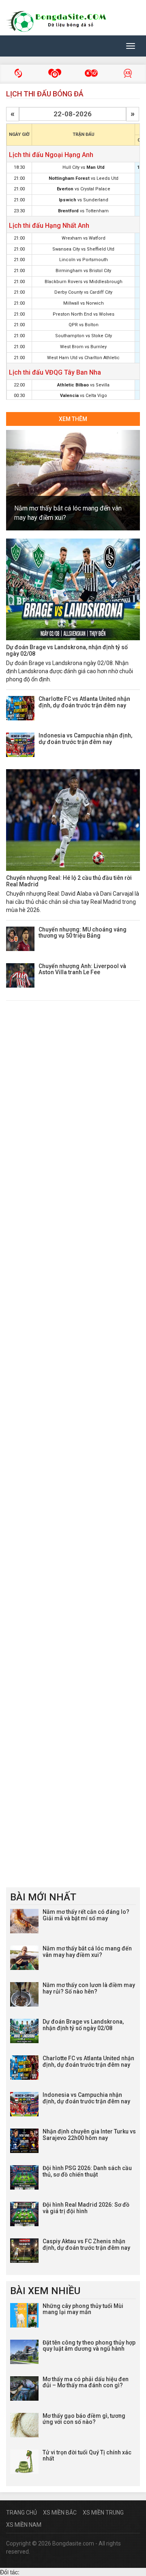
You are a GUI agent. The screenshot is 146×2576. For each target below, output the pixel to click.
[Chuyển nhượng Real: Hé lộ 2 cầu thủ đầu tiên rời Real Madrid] (73, 820)
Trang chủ (21, 2513)
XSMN (91, 74)
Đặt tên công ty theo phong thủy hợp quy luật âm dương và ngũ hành (89, 2346)
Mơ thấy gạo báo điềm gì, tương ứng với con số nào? (84, 2419)
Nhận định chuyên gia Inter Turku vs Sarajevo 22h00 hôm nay (89, 2134)
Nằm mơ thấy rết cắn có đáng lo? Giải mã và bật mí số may (86, 1915)
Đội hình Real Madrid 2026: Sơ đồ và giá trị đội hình (86, 2208)
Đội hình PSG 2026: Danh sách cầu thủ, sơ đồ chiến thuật (87, 2171)
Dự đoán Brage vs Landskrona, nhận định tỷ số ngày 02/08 (67, 650)
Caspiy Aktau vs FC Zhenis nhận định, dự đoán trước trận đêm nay (86, 2244)
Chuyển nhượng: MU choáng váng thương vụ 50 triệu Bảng (83, 932)
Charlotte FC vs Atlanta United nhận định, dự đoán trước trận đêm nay (84, 702)
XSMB (18, 74)
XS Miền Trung (103, 2513)
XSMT (55, 74)
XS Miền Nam (24, 2525)
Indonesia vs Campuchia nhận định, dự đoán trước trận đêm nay (85, 738)
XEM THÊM (73, 419)
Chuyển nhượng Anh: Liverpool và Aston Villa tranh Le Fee (82, 969)
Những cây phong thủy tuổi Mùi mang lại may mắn (83, 2309)
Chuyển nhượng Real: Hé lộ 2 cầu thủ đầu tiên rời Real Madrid (69, 881)
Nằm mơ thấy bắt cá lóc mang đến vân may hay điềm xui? (87, 1951)
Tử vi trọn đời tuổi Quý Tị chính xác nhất (87, 2455)
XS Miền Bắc (60, 2513)
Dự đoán (128, 74)
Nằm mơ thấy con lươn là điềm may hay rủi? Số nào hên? (89, 1988)
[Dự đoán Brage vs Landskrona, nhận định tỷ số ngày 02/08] (73, 589)
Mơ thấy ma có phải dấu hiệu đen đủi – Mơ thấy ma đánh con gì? (86, 2382)
